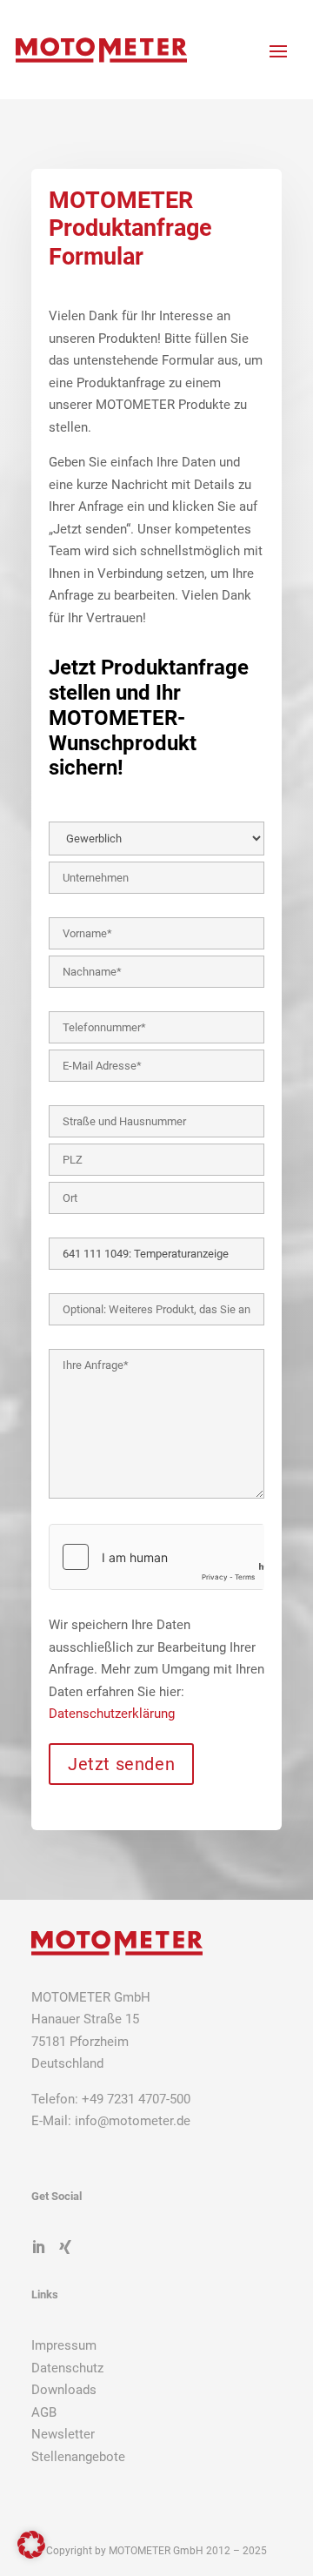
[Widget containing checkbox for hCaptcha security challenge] (156, 1557)
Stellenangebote (78, 2457)
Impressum (64, 2345)
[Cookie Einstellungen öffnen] (31, 2554)
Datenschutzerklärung (112, 1714)
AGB (44, 2412)
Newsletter (63, 2434)
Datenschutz (67, 2368)
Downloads (64, 2390)
